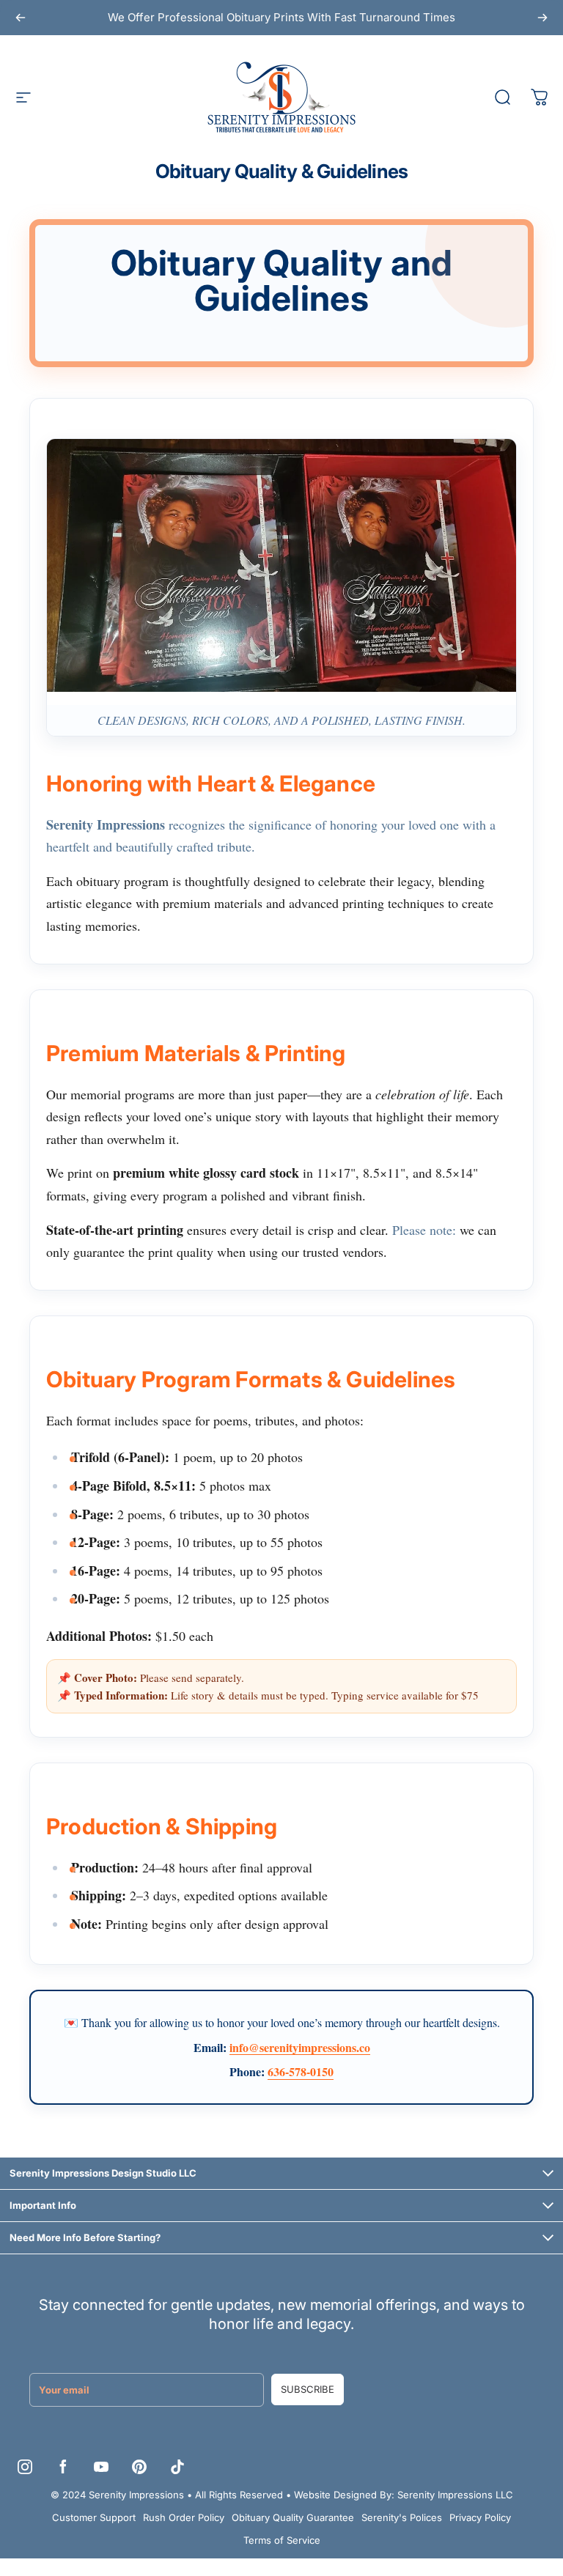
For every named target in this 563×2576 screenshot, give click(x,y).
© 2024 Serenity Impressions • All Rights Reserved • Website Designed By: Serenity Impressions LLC (282, 2495)
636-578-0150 (301, 2071)
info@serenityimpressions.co (300, 2047)
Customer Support (94, 2517)
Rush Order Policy (184, 2517)
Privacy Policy (480, 2517)
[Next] (542, 18)
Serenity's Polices (402, 2517)
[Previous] (21, 18)
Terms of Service (282, 2540)
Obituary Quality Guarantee (293, 2517)
